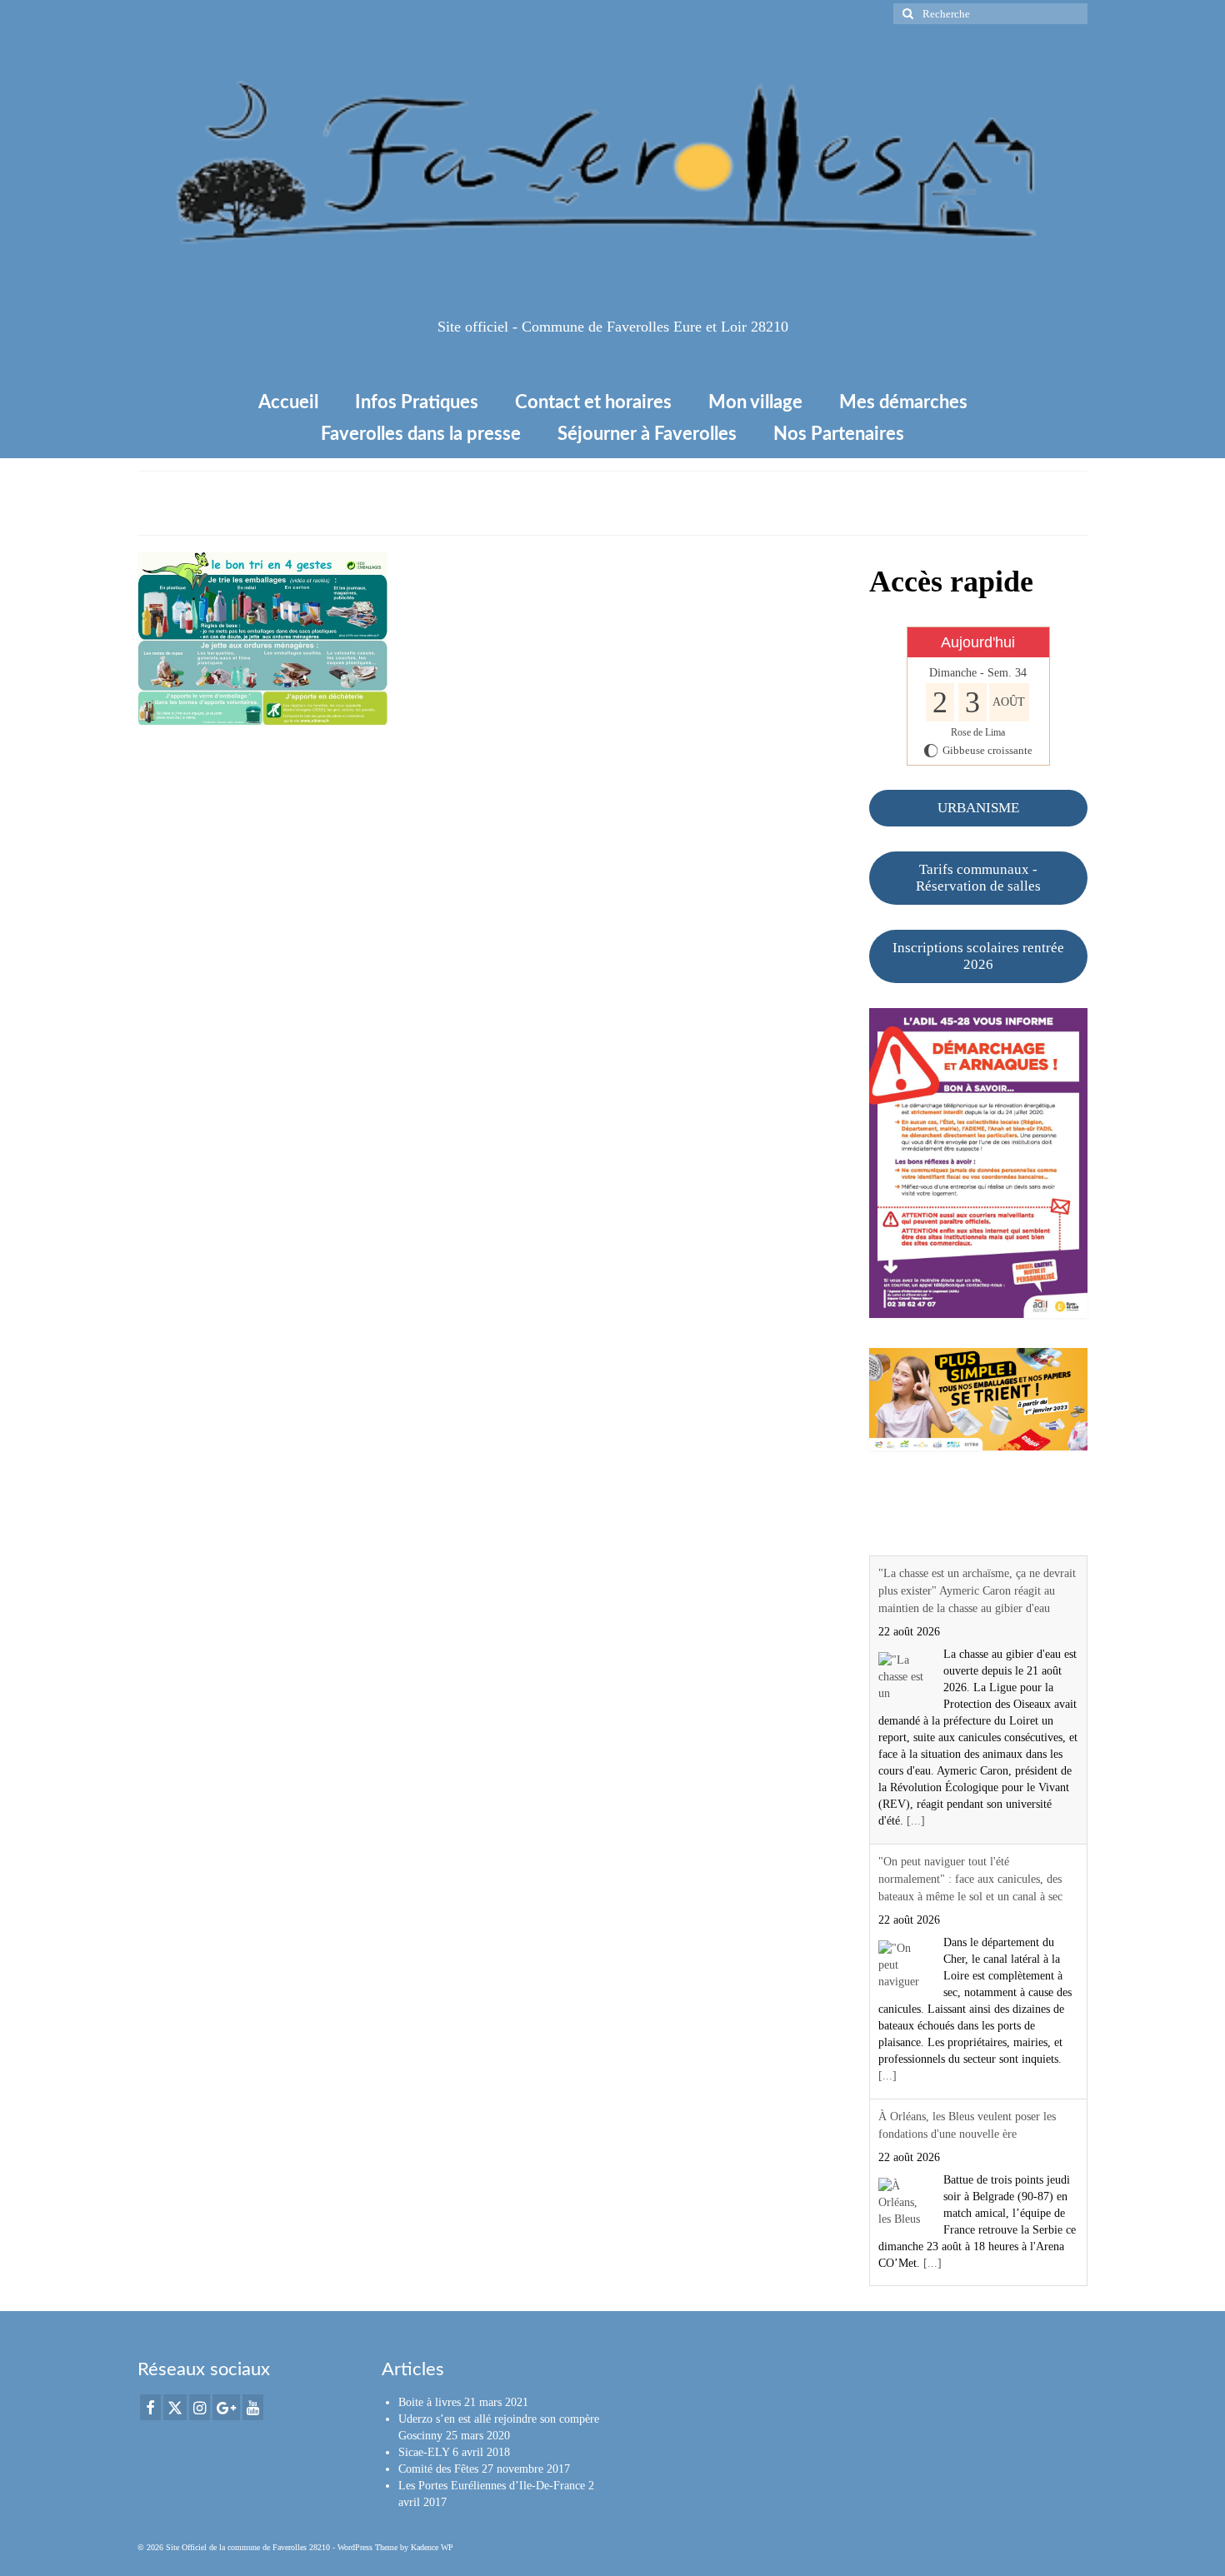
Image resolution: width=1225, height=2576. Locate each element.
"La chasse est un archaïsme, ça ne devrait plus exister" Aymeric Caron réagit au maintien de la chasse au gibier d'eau (977, 1591)
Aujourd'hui (978, 642)
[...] (916, 1821)
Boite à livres (430, 2402)
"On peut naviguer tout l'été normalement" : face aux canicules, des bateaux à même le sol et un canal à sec (970, 1879)
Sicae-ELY (424, 2452)
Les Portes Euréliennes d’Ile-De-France (492, 2486)
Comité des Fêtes (438, 2469)
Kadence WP (432, 2547)
